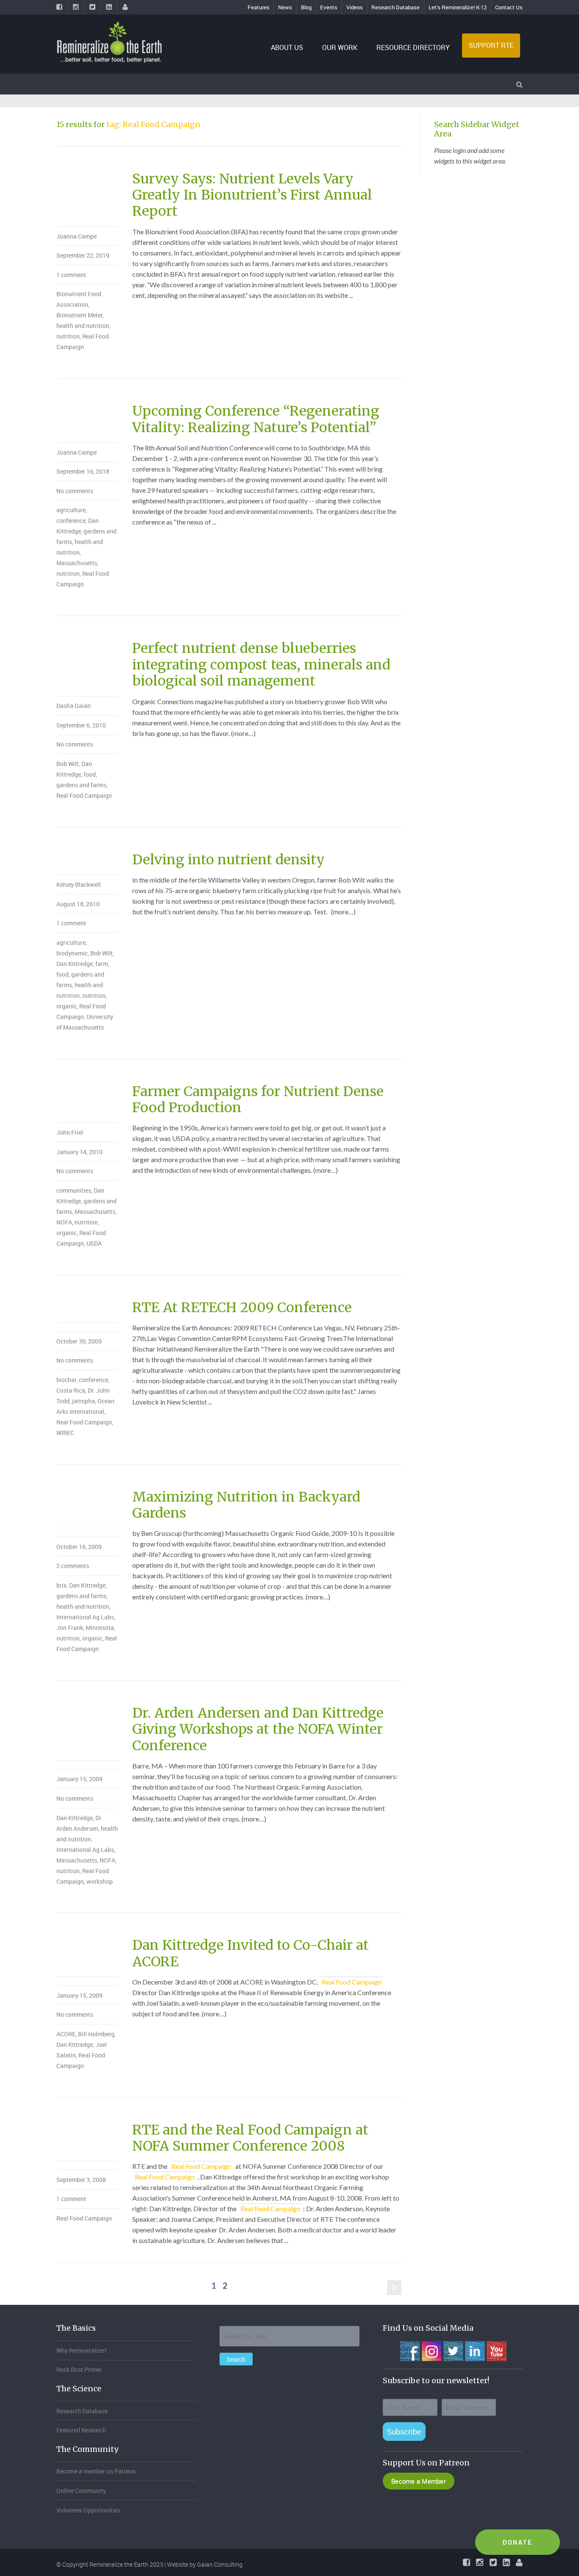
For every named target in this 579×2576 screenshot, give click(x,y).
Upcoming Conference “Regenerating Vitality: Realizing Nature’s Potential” (256, 419)
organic (67, 1006)
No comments (75, 491)
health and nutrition (83, 326)
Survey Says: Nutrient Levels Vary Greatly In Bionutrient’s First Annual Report (252, 195)
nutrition (68, 336)
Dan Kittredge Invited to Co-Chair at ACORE (251, 1953)
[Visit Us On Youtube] (496, 2350)
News (285, 7)
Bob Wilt (68, 764)
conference (71, 520)
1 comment (71, 275)
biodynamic (72, 953)
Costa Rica (71, 1390)
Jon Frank (70, 1628)
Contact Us (509, 7)
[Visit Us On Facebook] (410, 2350)
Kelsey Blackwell (79, 884)
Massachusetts (77, 563)
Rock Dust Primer (79, 2369)
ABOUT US (287, 47)
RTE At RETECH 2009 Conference (242, 1307)
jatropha (84, 1401)
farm (102, 964)
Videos (355, 7)
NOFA (64, 1222)
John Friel (70, 1132)
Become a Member (419, 2481)
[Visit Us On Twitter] (453, 2350)
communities (74, 1190)
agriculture (71, 510)
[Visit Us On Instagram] (431, 2350)
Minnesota (100, 1628)
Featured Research (81, 2430)
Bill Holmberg (96, 2034)
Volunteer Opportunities (88, 2510)
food (90, 774)
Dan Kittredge (75, 964)
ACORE (66, 2034)
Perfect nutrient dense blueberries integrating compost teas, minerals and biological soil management (261, 665)
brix (61, 1585)
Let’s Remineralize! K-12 (458, 7)
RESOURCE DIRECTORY (413, 47)
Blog (306, 7)
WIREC (65, 1433)
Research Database (395, 7)
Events (329, 7)
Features (259, 7)
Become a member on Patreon (96, 2471)
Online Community (81, 2491)
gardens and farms (81, 785)
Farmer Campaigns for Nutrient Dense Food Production (258, 1099)
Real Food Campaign (84, 795)
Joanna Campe (77, 236)
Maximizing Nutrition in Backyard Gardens (246, 1505)
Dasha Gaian (74, 706)
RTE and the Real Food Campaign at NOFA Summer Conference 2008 (250, 2138)
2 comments (73, 1566)
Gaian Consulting (220, 2564)
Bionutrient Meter (79, 315)
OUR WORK (340, 47)
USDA (94, 1243)
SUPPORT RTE (491, 45)
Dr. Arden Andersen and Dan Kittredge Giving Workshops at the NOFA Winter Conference (258, 1729)
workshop (100, 1881)
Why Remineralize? (82, 2350)
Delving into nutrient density (228, 860)
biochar (66, 1380)
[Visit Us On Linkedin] (475, 2350)
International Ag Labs (85, 1617)
